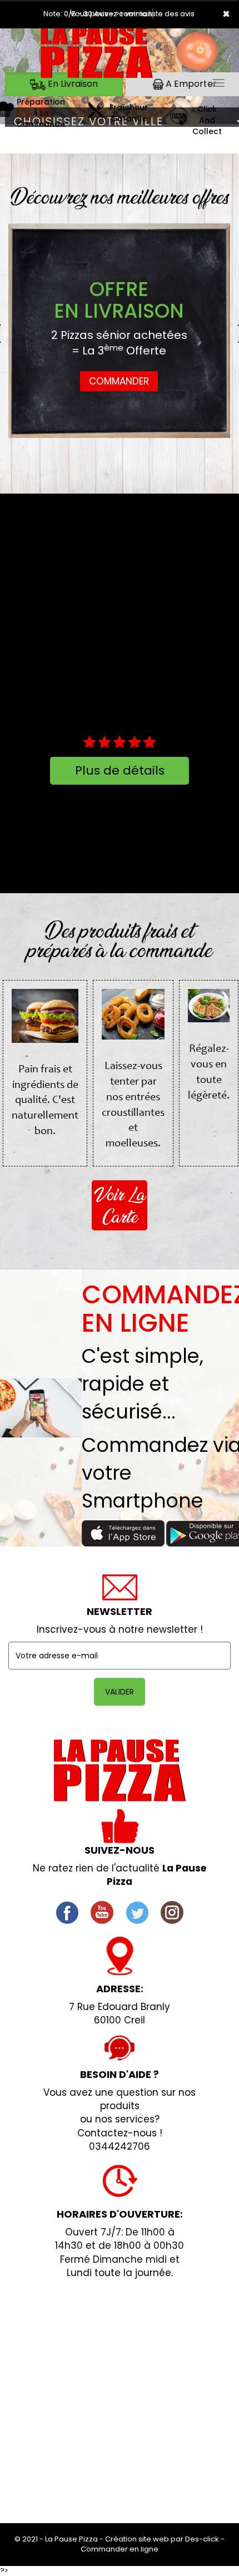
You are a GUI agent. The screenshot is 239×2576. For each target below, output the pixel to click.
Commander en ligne (120, 2549)
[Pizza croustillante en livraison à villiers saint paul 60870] (97, 55)
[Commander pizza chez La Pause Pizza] (120, 1770)
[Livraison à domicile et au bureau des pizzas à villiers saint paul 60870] (96, 114)
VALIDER (120, 1692)
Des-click (202, 2539)
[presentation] (19, 331)
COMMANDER (119, 381)
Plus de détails (120, 770)
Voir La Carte (120, 1205)
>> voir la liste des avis (155, 14)
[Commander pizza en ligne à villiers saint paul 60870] (178, 120)
